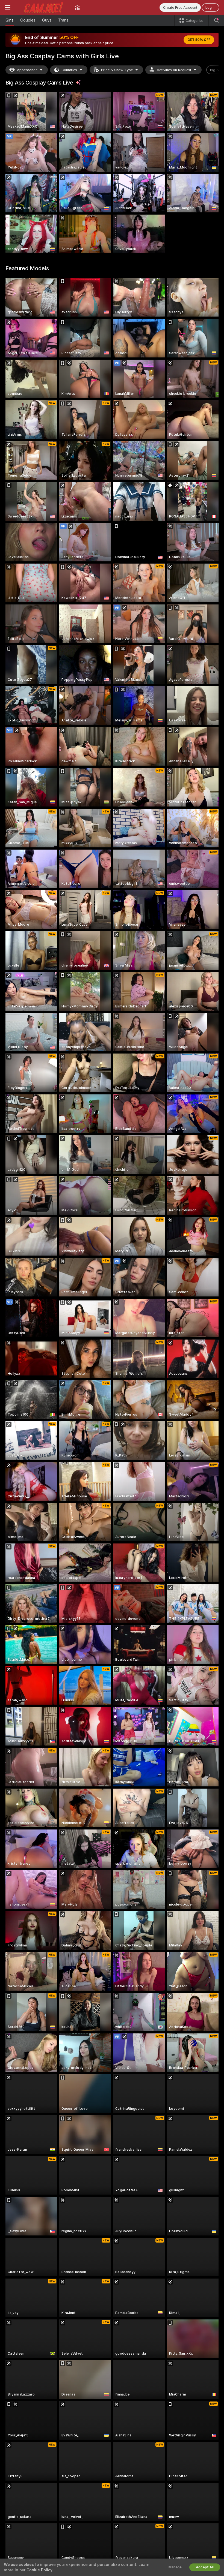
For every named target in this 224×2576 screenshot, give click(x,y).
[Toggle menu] (8, 7)
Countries (69, 70)
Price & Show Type (117, 70)
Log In (210, 7)
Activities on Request (174, 70)
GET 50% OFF (199, 40)
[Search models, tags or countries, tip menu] (216, 20)
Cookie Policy (39, 2570)
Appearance (27, 70)
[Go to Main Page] (43, 7)
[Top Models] (77, 7)
